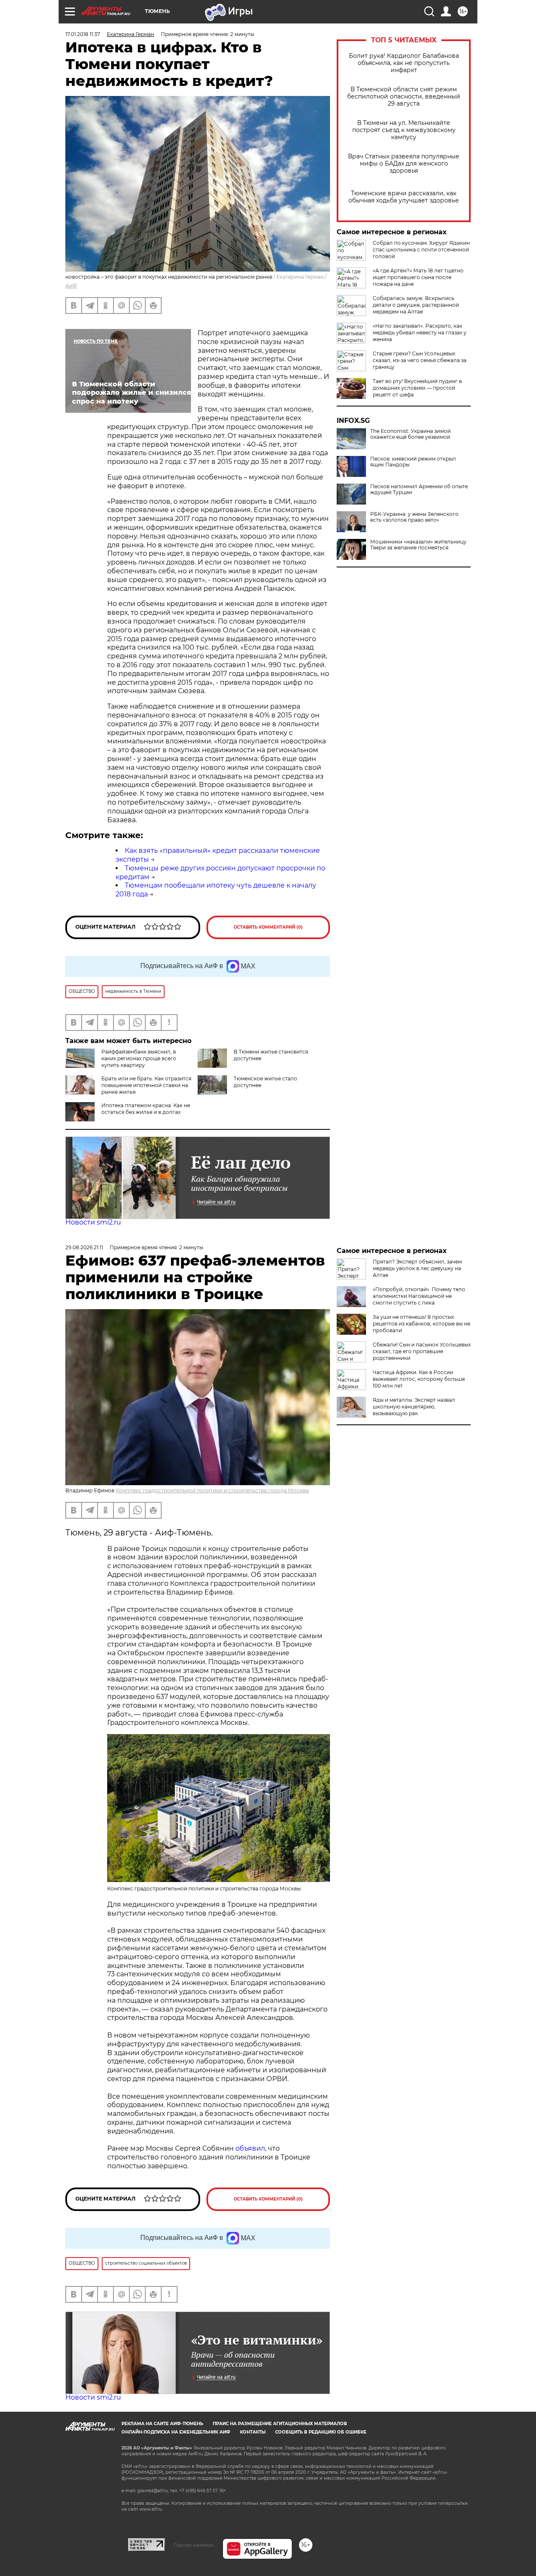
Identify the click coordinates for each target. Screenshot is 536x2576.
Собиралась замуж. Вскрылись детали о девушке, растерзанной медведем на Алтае (416, 305)
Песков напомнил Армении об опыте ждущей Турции (419, 489)
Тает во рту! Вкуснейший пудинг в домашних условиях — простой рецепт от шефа (417, 388)
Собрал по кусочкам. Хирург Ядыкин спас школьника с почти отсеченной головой (421, 250)
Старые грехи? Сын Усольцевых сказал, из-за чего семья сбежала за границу (420, 360)
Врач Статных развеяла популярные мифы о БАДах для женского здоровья (404, 164)
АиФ (71, 286)
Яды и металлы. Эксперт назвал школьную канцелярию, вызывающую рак (414, 1407)
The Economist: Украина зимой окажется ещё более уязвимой (410, 434)
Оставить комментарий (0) (268, 927)
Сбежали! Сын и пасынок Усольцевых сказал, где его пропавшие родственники (422, 1351)
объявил (250, 2148)
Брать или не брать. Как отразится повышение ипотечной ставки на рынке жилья (146, 1085)
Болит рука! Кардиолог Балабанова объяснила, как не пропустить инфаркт (404, 63)
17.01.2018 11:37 (83, 34)
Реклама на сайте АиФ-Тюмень (162, 2424)
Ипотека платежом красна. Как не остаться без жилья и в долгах (146, 1109)
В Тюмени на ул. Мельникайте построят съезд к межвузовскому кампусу (404, 130)
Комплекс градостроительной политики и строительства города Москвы (212, 1490)
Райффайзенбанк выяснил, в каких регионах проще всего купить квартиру (139, 1058)
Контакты (253, 2432)
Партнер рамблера (194, 2545)
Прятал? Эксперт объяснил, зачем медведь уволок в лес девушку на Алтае (417, 1268)
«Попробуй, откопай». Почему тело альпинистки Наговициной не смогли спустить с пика (419, 1296)
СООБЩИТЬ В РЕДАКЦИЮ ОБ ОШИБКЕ (321, 2432)
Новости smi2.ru (93, 1222)
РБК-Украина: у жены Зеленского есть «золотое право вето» (414, 517)
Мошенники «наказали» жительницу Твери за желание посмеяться (418, 545)
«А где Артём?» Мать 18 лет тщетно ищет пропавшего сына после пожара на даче (418, 277)
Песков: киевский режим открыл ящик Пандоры (413, 462)
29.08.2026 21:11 (84, 1247)
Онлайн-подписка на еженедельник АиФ (176, 2432)
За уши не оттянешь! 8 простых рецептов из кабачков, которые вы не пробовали (421, 1324)
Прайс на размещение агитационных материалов (280, 2424)
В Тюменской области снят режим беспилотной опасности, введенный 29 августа (404, 97)
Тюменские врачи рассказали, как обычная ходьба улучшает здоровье (404, 197)
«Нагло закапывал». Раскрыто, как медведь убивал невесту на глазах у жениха (420, 333)
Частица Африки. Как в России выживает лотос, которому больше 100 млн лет (419, 1379)
